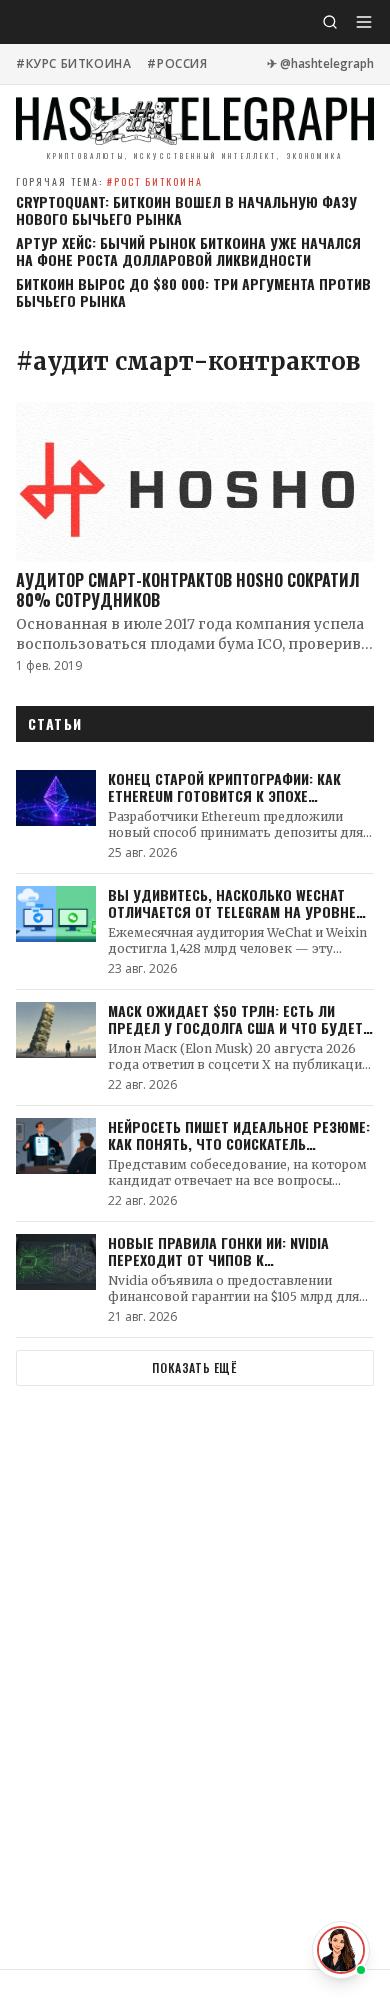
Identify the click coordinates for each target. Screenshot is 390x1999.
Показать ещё (194, 1367)
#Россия (177, 64)
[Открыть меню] (364, 22)
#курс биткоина (73, 64)
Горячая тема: (109, 181)
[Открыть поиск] (330, 22)
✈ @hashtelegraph (320, 64)
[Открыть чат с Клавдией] (341, 1950)
